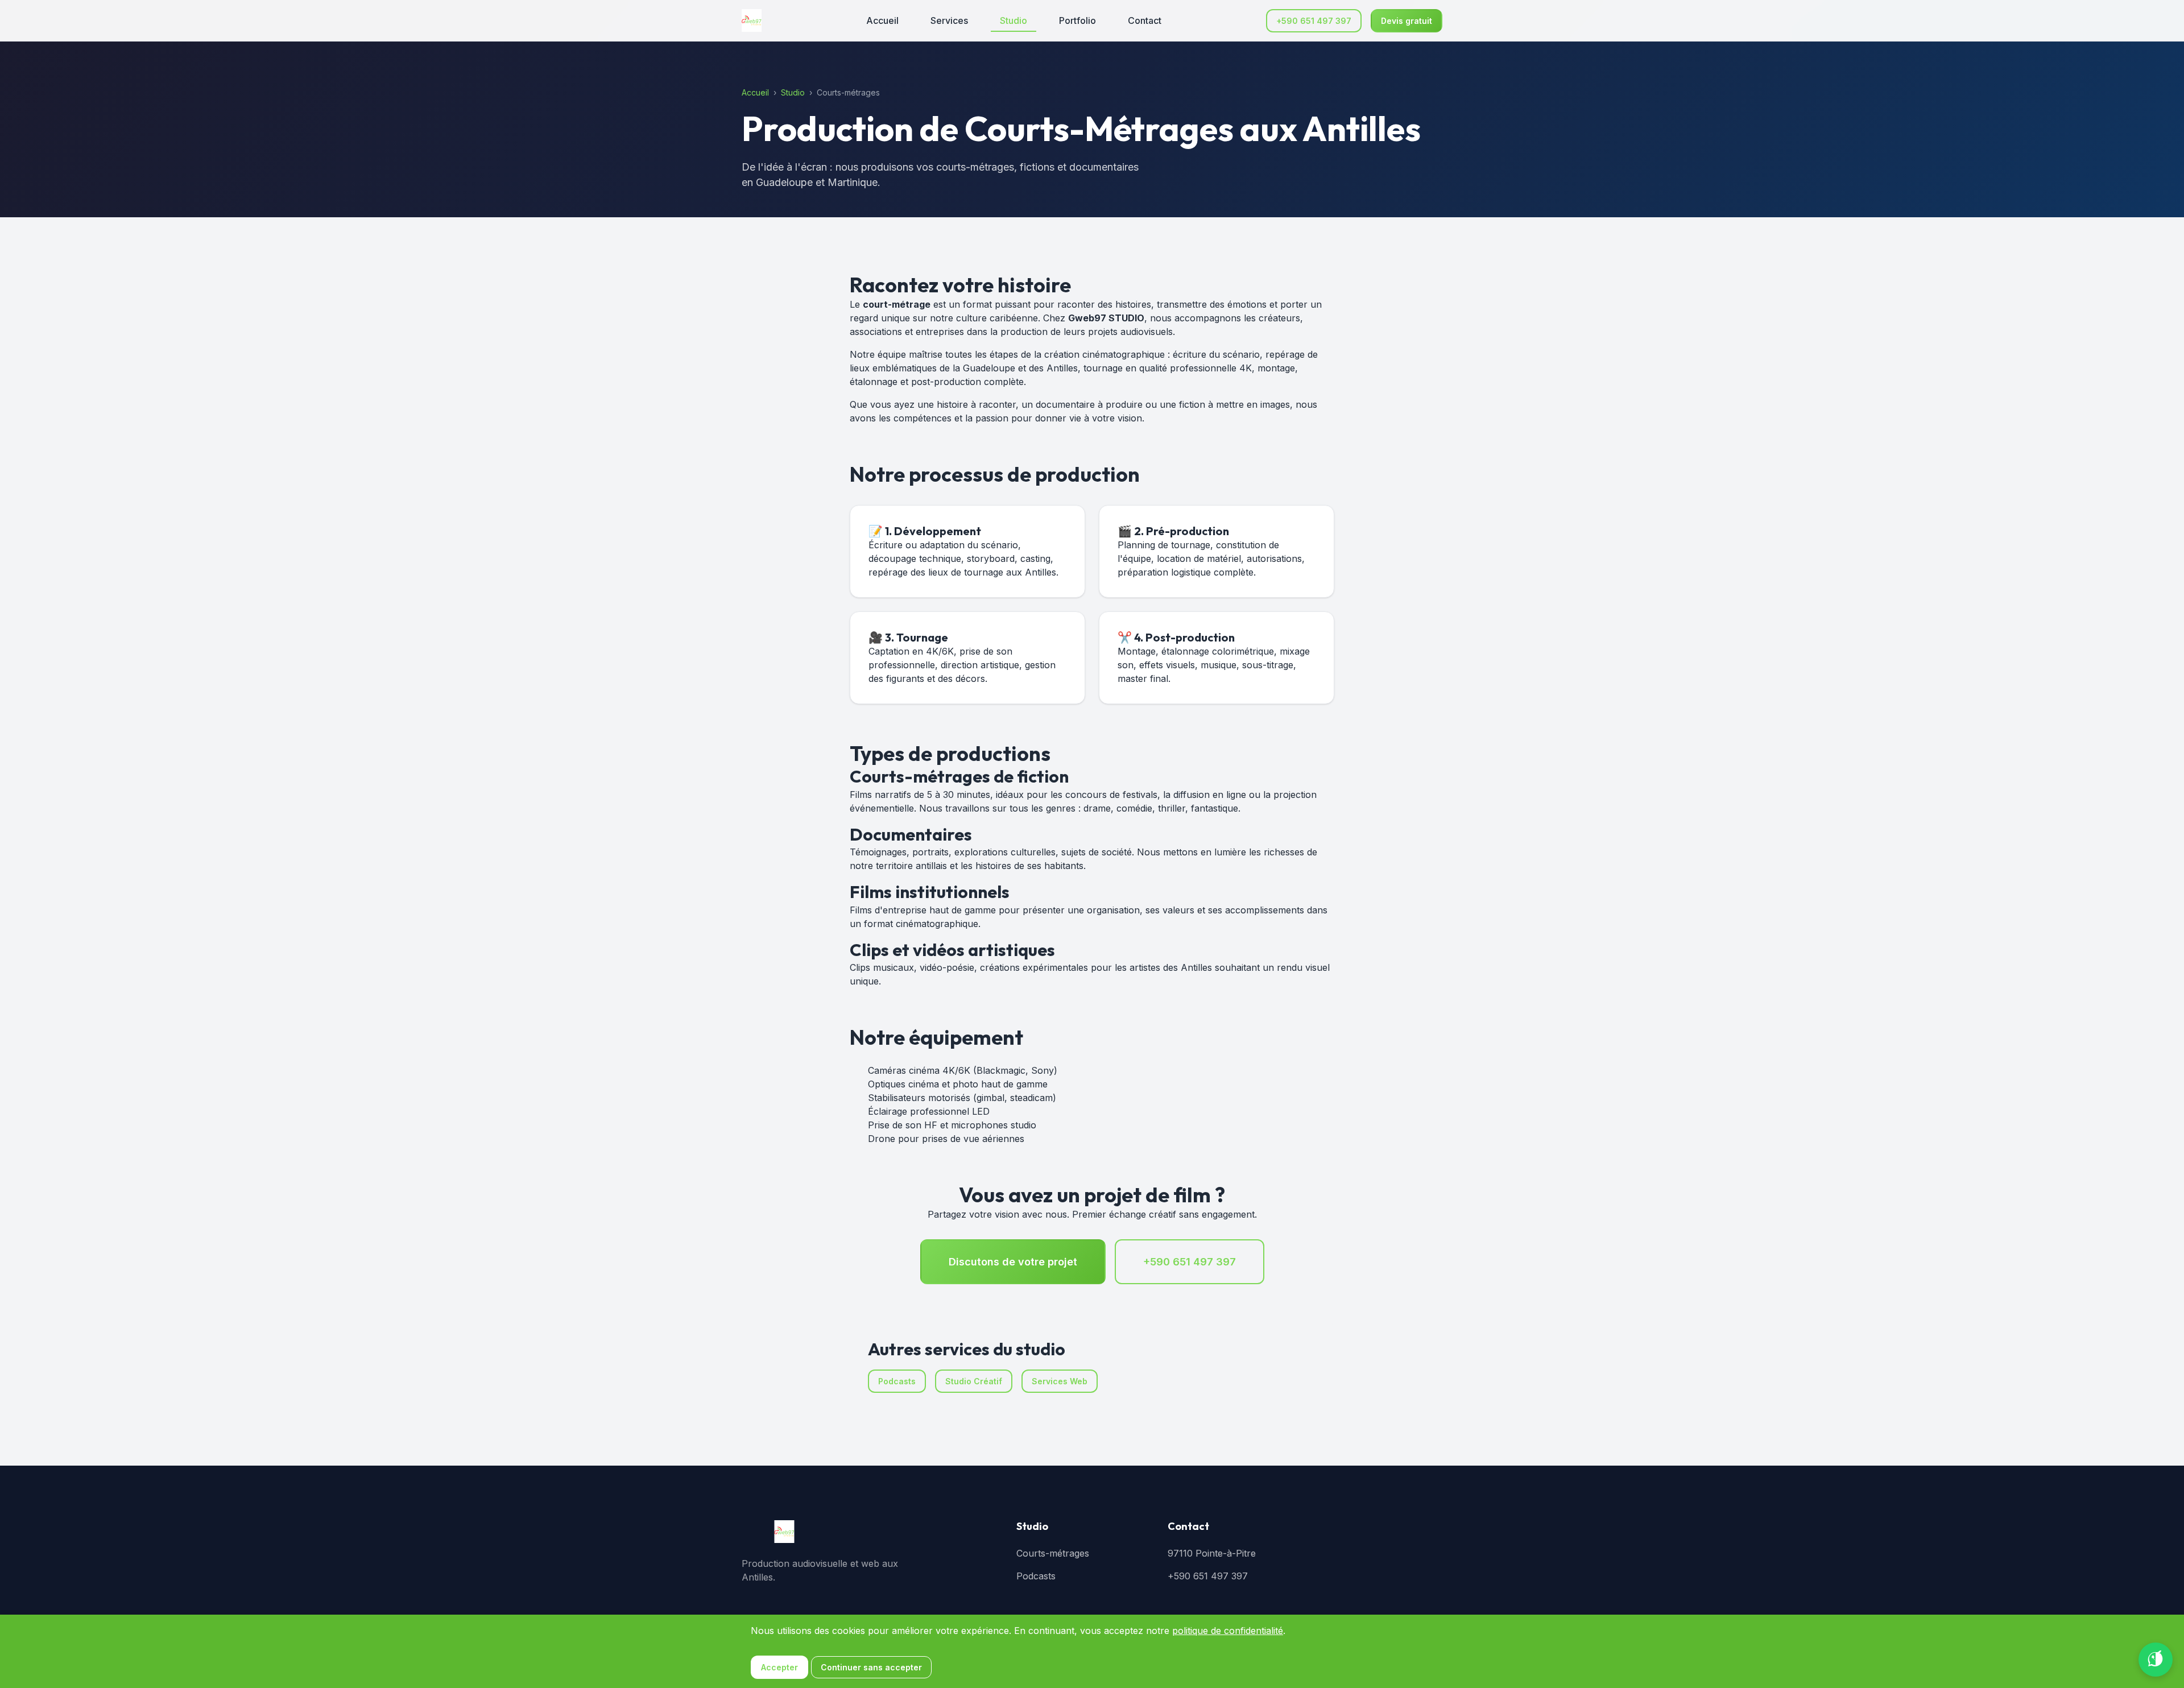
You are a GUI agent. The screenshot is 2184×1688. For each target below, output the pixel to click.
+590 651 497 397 (1314, 21)
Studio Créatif (974, 1381)
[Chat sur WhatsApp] (2156, 1660)
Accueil (882, 20)
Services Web (1060, 1381)
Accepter (779, 1667)
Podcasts (897, 1381)
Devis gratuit (1407, 21)
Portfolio (1077, 20)
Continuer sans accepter (871, 1667)
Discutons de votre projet (1013, 1262)
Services (949, 20)
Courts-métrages (1053, 1553)
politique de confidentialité (1228, 1631)
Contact (1145, 20)
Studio (1014, 20)
